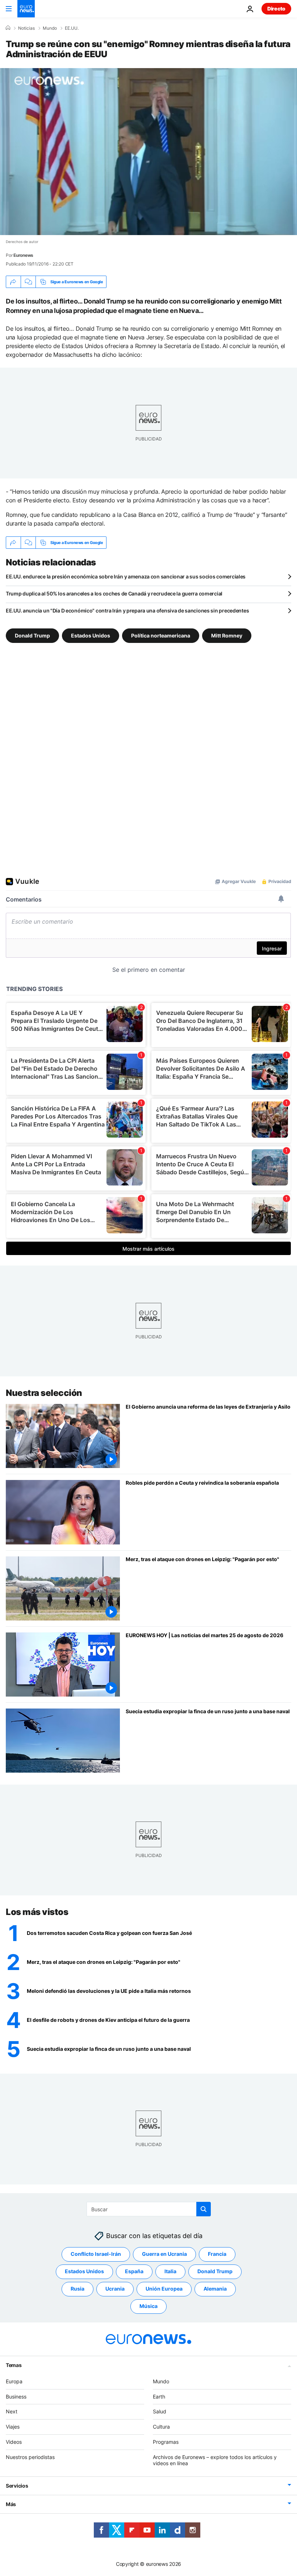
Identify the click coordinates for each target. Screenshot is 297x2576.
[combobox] (149, 2209)
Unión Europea (164, 2289)
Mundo (50, 28)
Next (12, 2411)
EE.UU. (72, 28)
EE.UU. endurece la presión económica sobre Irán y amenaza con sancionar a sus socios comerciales (126, 576)
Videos (14, 2442)
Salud (160, 2411)
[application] (148, 152)
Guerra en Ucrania (164, 2254)
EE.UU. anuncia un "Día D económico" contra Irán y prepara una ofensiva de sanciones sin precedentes (127, 610)
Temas (14, 2365)
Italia (170, 2271)
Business (16, 2396)
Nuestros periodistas (30, 2457)
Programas (166, 2442)
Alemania (215, 2289)
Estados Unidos (91, 635)
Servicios (17, 2486)
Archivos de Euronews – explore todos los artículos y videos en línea (215, 2460)
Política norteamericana (161, 635)
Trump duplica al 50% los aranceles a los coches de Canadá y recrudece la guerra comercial (114, 593)
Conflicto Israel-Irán (96, 2254)
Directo (276, 9)
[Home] (8, 28)
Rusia (78, 2289)
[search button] (204, 2209)
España (134, 2271)
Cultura (161, 2427)
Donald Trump (32, 635)
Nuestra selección (44, 1393)
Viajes (13, 2427)
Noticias (26, 28)
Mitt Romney (227, 635)
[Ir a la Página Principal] (26, 9)
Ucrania (115, 2289)
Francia (217, 2254)
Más (11, 2504)
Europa (14, 2381)
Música (148, 2306)
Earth (159, 2396)
